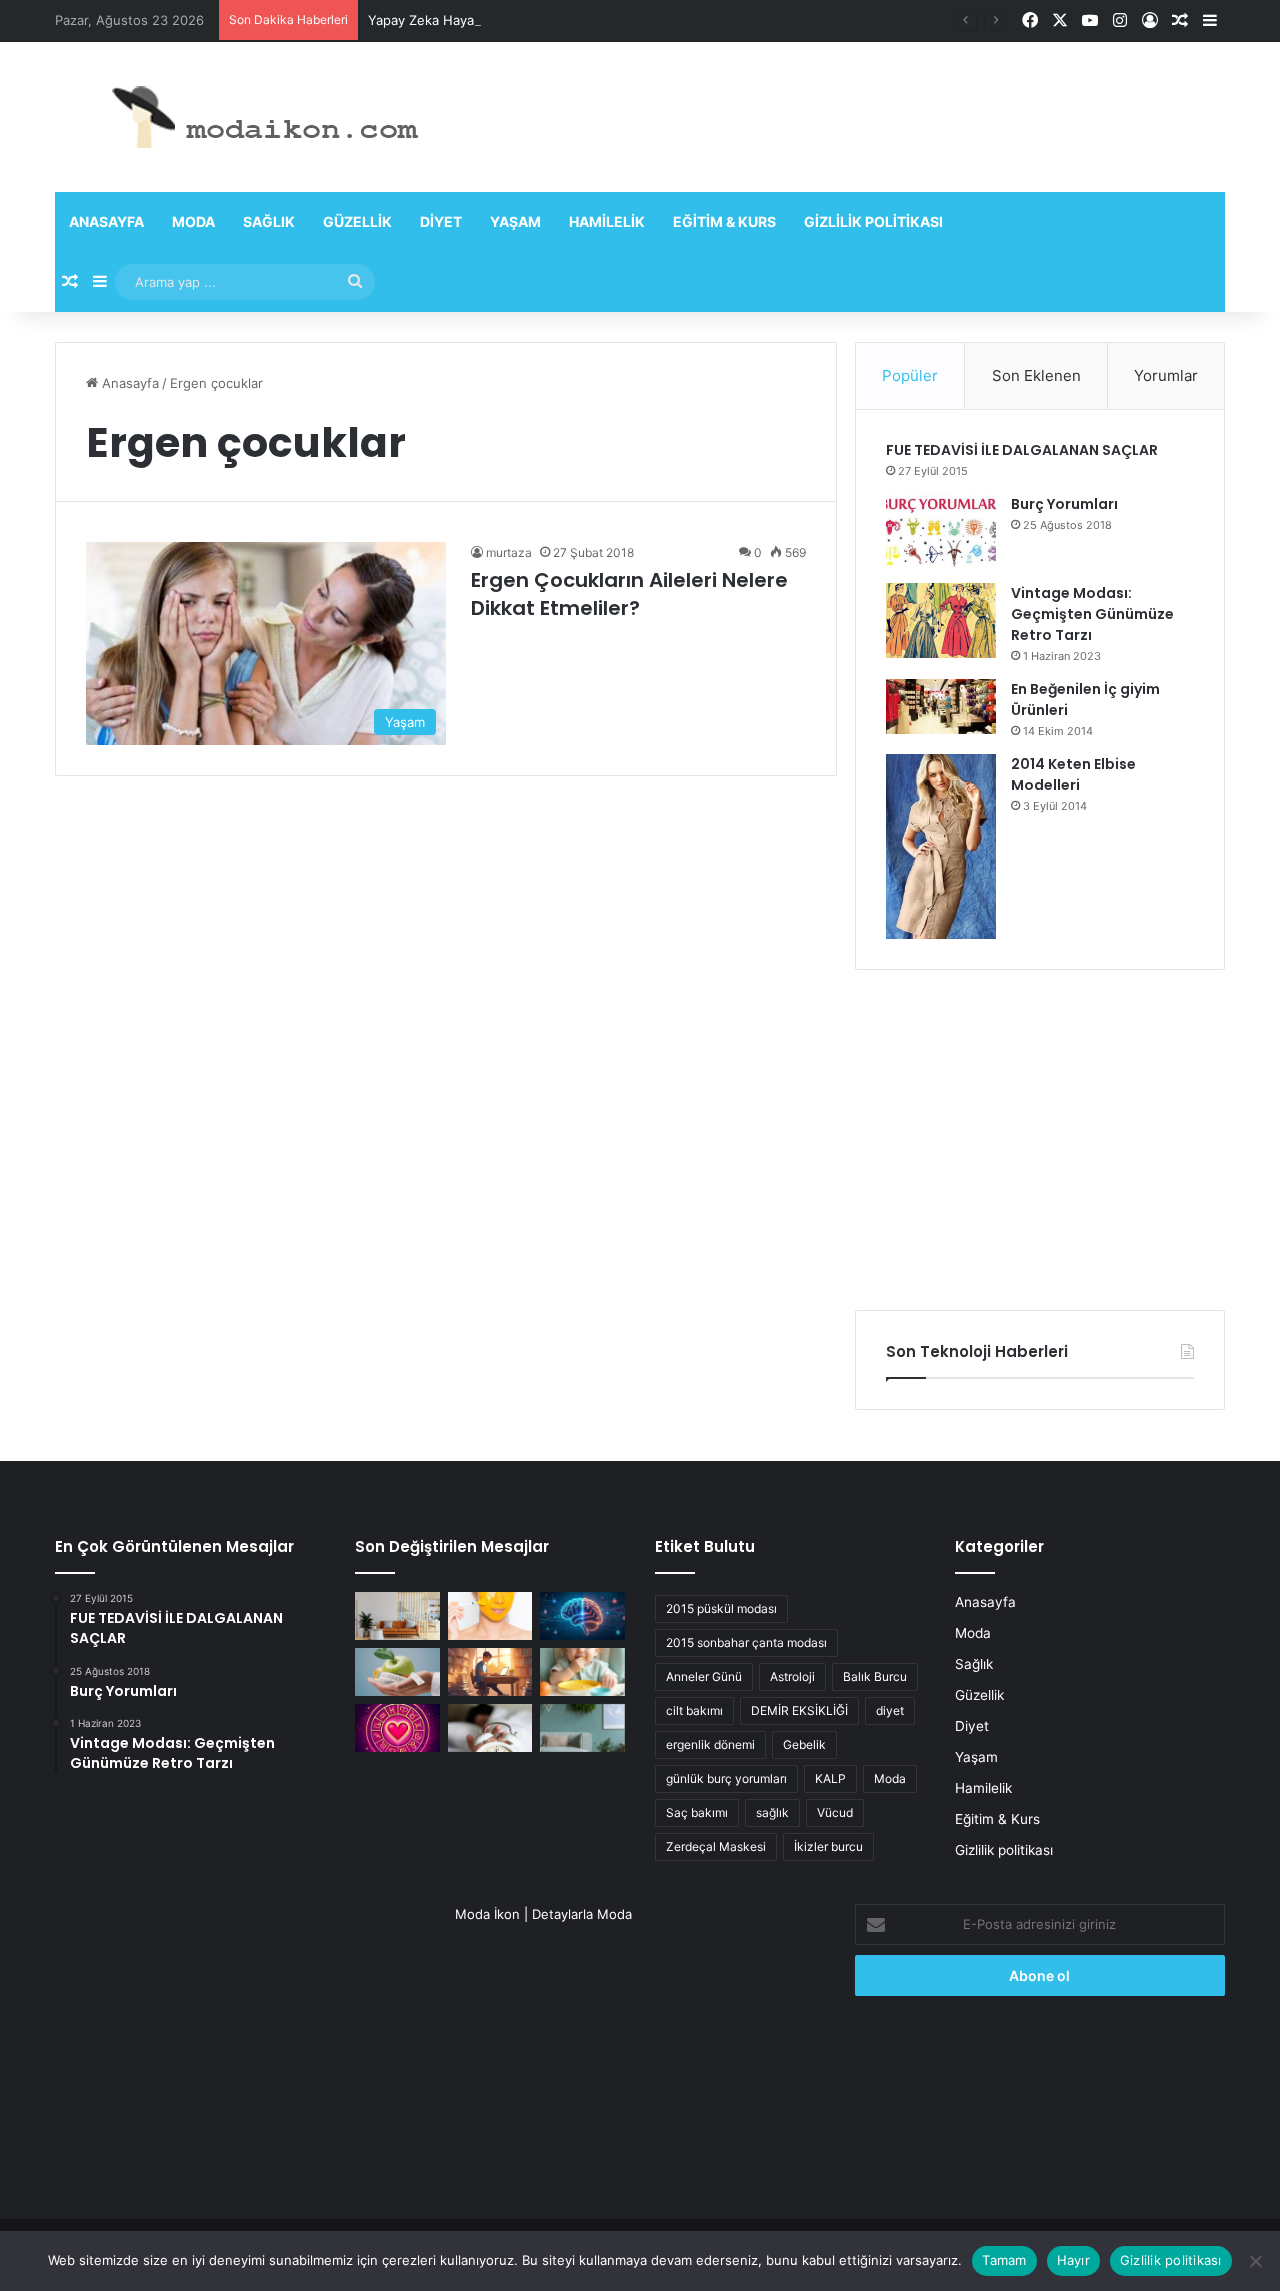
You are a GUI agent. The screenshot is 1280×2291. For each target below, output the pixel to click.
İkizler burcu (828, 1846)
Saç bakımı (697, 1812)
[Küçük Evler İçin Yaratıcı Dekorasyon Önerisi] (397, 1616)
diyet (890, 1710)
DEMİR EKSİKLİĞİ (799, 1710)
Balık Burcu (875, 1676)
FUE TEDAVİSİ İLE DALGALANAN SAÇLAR (1022, 450)
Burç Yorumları (1064, 504)
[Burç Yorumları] (941, 531)
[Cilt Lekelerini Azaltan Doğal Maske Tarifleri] (490, 1616)
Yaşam (515, 221)
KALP (830, 1778)
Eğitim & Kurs (724, 221)
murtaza (509, 552)
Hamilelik (607, 221)
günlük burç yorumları (726, 1778)
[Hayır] (1255, 2261)
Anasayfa (106, 221)
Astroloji (792, 1676)
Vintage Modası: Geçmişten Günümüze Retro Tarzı (1092, 614)
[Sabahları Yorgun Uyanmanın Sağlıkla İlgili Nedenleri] (490, 1728)
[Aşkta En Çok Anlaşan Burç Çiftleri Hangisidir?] (397, 1728)
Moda (193, 221)
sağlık (772, 1812)
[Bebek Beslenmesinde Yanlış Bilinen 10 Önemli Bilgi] (582, 1672)
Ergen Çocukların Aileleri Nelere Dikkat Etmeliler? (629, 594)
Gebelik (804, 1744)
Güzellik (357, 221)
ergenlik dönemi (710, 1744)
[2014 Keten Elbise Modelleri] (941, 846)
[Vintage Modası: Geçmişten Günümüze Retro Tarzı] (941, 620)
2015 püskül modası (721, 1608)
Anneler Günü (704, 1676)
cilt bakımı (694, 1710)
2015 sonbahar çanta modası (746, 1642)
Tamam (1004, 2260)
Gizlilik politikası (873, 221)
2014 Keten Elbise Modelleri (1073, 774)
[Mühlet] (250, 117)
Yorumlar (1166, 375)
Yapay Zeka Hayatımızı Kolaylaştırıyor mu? (496, 20)
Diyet (441, 221)
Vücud (835, 1812)
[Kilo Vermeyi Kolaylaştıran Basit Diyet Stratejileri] (397, 1672)
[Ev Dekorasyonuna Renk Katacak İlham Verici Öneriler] (582, 1728)
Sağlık (269, 221)
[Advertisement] (1040, 1140)
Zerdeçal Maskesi (716, 1846)
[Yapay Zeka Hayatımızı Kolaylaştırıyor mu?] (582, 1616)
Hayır (1073, 2260)
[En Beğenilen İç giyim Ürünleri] (941, 706)
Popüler (910, 375)
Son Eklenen (1036, 375)
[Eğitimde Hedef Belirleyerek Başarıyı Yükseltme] (490, 1672)
